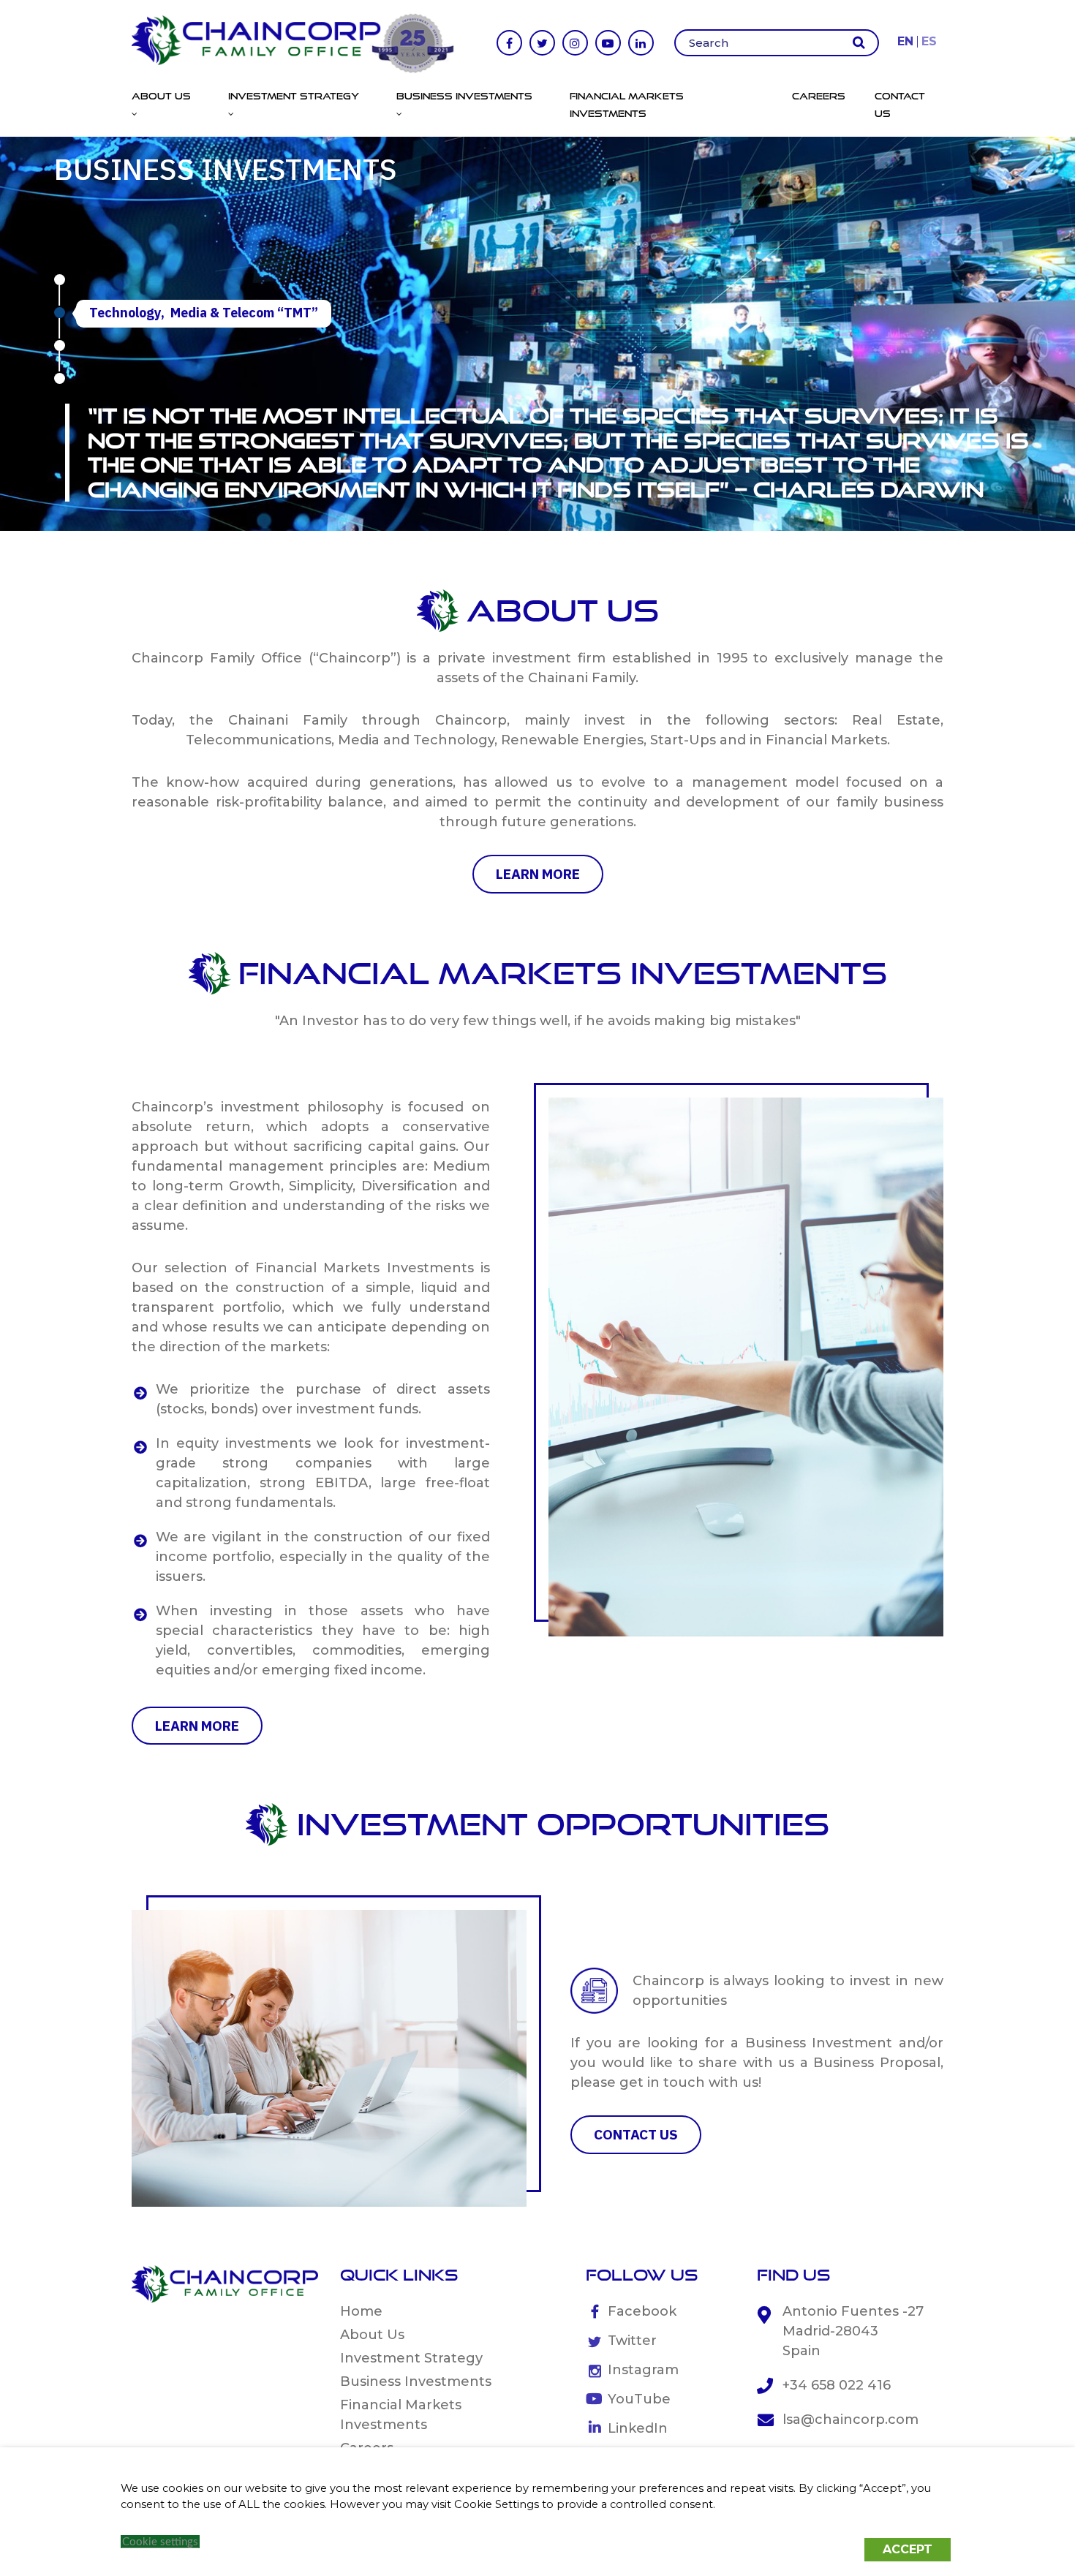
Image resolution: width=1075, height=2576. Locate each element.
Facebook (642, 2311)
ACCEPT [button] (908, 2549)
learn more (538, 874)
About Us (372, 2335)
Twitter (632, 2341)
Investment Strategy (411, 2358)
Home (361, 2311)
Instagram (643, 2370)
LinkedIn (638, 2428)
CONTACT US (636, 2134)
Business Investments (416, 2382)
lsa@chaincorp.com (850, 2420)
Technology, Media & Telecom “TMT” (204, 313)
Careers (819, 96)
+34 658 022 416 (837, 2385)
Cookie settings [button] (160, 2542)
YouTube (639, 2399)
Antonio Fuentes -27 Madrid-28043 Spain (853, 2331)
